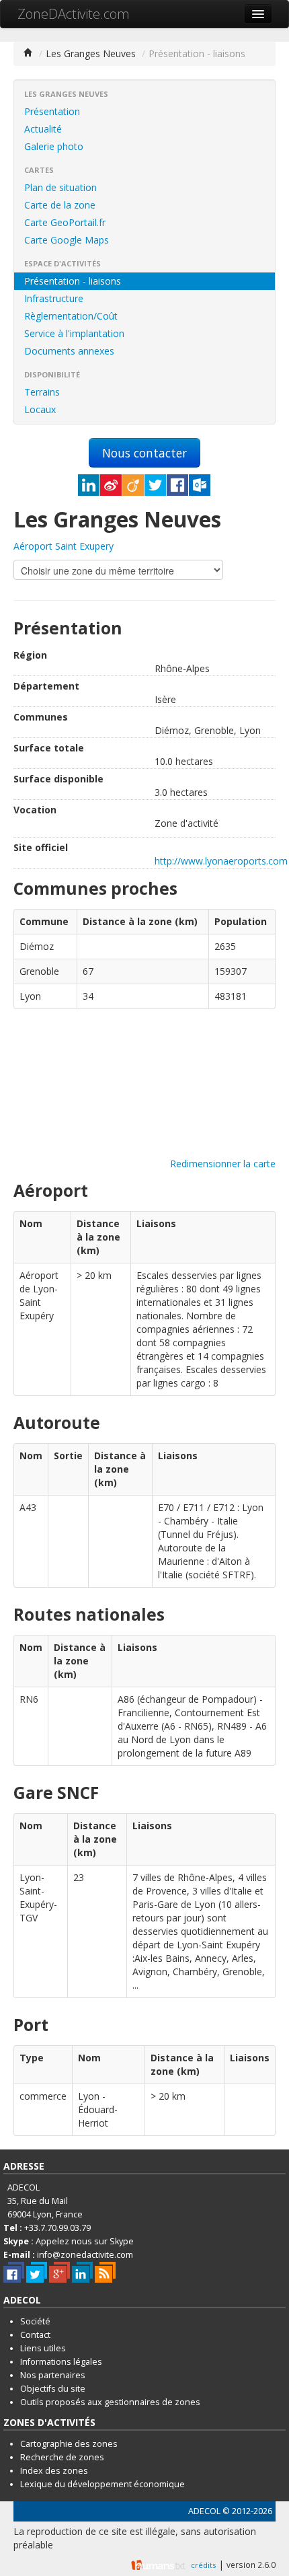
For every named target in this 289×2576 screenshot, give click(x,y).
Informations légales (61, 2362)
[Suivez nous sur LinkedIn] (82, 2272)
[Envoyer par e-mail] (200, 485)
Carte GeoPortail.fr (65, 222)
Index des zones (54, 2471)
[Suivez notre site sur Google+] (59, 2272)
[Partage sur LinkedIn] (89, 485)
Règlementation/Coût (71, 316)
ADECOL (204, 2511)
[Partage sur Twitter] (155, 485)
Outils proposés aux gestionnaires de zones (110, 2402)
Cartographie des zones (69, 2444)
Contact (35, 2335)
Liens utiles (43, 2348)
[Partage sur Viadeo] (133, 485)
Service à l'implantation (74, 333)
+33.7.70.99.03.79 (57, 2228)
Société (35, 2321)
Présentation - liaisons (73, 281)
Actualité (43, 129)
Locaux (40, 409)
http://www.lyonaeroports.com (221, 861)
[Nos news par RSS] (105, 2272)
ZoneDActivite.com (74, 14)
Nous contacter (144, 453)
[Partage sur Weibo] (111, 485)
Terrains (42, 392)
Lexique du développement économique (102, 2484)
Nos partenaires (53, 2375)
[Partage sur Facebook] (177, 485)
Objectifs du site (53, 2389)
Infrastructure (54, 298)
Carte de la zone (60, 205)
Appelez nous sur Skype (85, 2241)
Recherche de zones (62, 2457)
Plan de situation (60, 187)
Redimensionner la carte (223, 1164)
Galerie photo (54, 146)
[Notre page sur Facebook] (14, 2272)
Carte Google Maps (67, 240)
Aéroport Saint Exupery (64, 546)
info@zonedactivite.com (85, 2255)
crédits (203, 2565)
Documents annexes (69, 351)
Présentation (52, 111)
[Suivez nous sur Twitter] (37, 2272)
